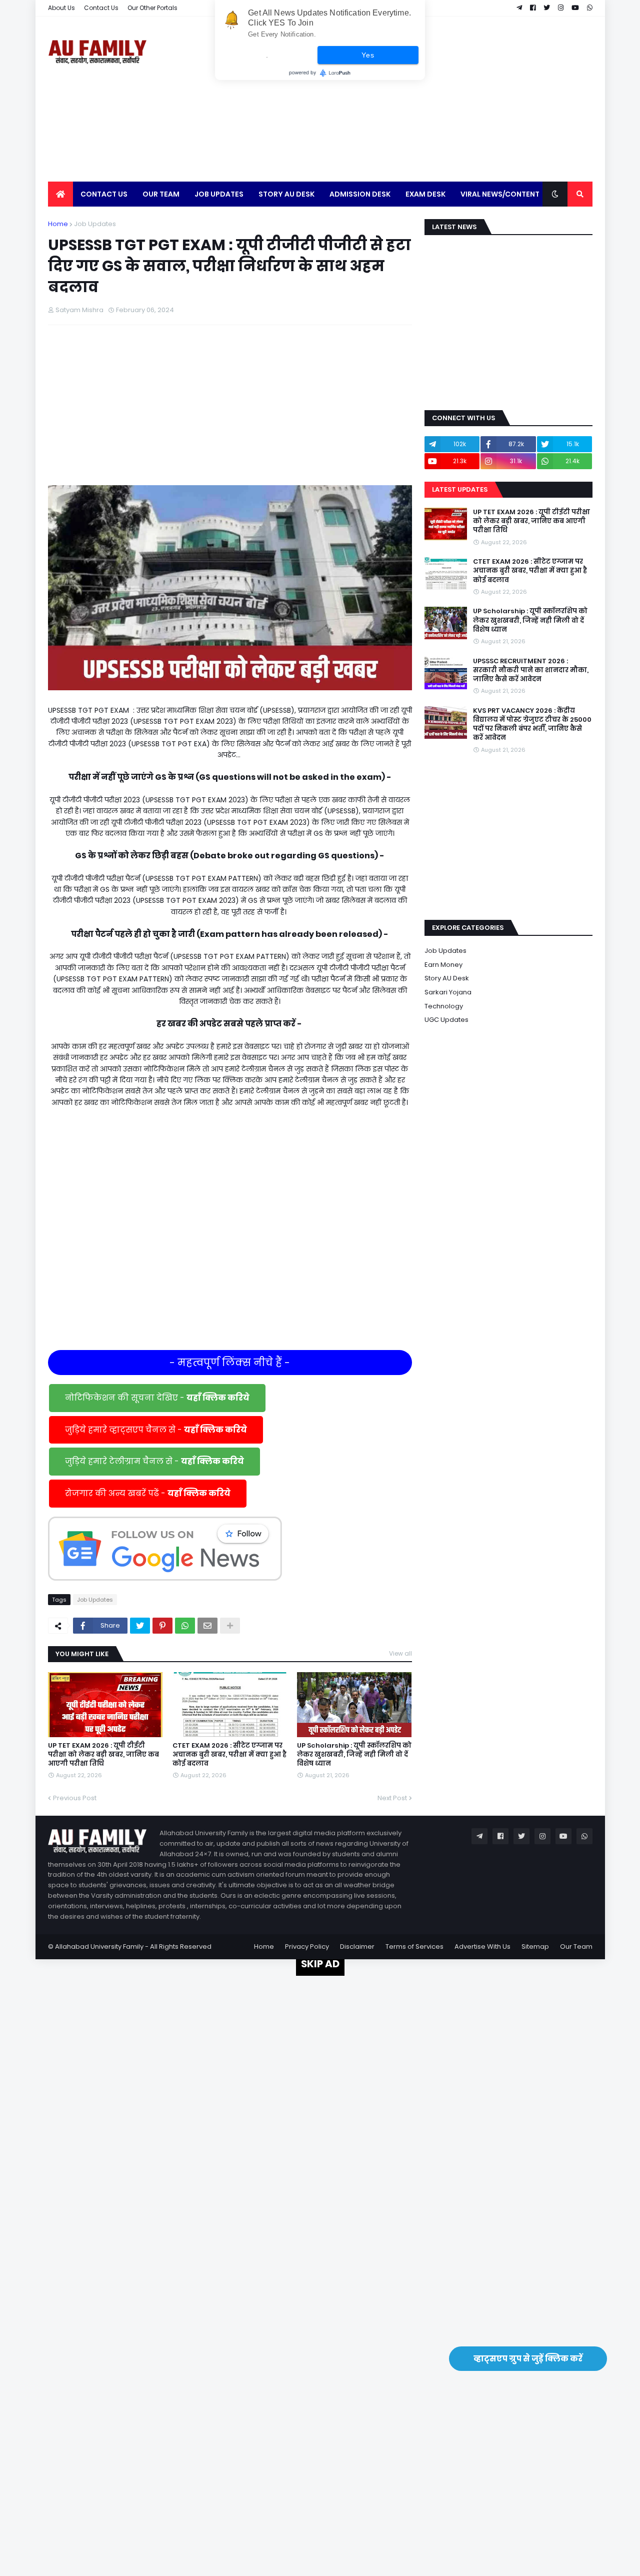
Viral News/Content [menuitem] (500, 194)
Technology (444, 1006)
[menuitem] (60, 194)
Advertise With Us (482, 1947)
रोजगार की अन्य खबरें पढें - (148, 1493)
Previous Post (75, 1798)
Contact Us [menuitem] (104, 194)
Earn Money (443, 965)
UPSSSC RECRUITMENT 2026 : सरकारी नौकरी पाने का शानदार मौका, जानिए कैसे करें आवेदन (531, 670)
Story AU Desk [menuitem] (286, 194)
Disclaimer (357, 1947)
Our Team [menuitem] (161, 194)
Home (58, 224)
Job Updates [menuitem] (219, 194)
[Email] (207, 1626)
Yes (368, 55)
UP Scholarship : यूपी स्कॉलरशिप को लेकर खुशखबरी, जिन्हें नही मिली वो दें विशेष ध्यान (354, 1755)
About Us (61, 8)
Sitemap (535, 1947)
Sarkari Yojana (448, 992)
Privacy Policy (307, 1947)
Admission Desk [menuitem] (360, 194)
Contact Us (101, 8)
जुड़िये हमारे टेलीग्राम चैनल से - (154, 1461)
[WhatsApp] (185, 1626)
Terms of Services (414, 1947)
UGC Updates (446, 1020)
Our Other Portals (152, 8)
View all (400, 1653)
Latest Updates (460, 489)
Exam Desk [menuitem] (425, 194)
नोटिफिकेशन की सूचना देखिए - (157, 1398)
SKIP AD (320, 1964)
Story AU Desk (447, 978)
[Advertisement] (410, 99)
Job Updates (95, 224)
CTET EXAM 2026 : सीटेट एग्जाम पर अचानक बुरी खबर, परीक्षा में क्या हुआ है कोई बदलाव (229, 1755)
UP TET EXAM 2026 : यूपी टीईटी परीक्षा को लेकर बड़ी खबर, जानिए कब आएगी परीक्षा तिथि (103, 1755)
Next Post (392, 1798)
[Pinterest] (162, 1626)
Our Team (576, 1947)
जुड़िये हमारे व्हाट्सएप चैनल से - (156, 1430)
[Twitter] (140, 1626)
